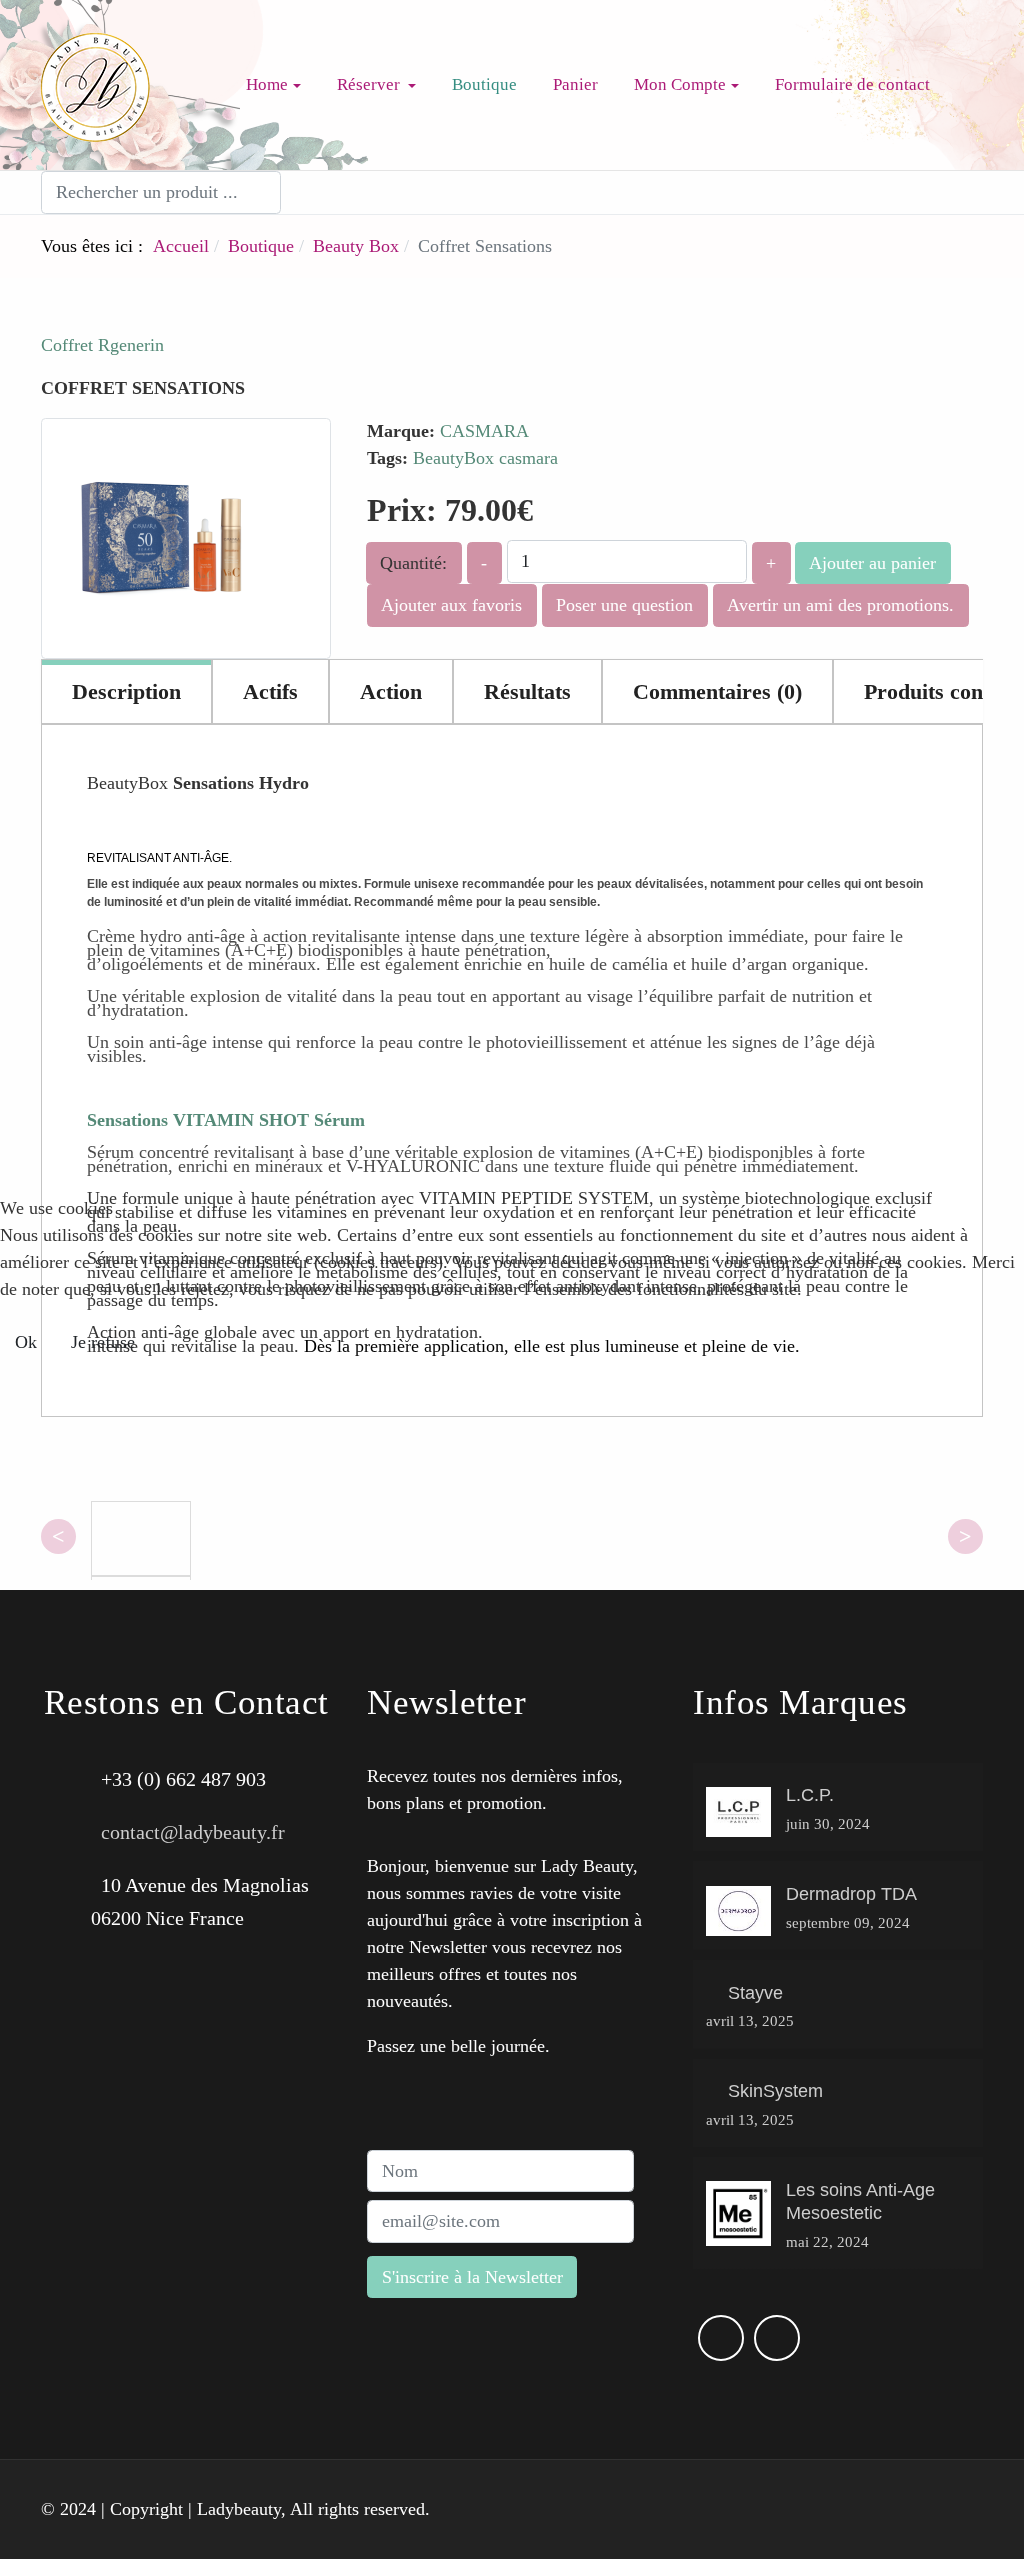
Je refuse (103, 1342)
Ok (26, 1342)
